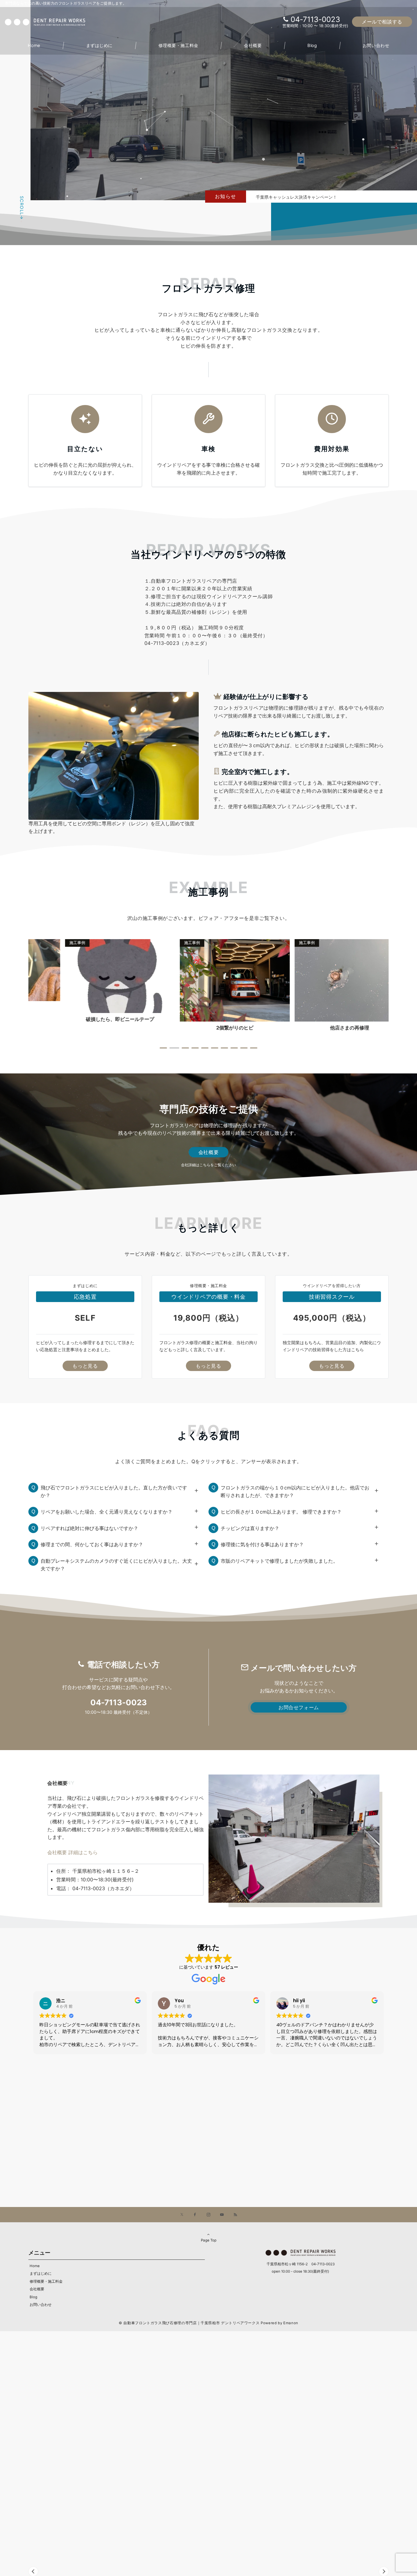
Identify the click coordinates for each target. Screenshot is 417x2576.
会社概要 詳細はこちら (73, 1852)
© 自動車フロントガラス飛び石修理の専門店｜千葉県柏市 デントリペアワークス (189, 2323)
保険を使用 (316, 1028)
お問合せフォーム (299, 1707)
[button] (384, 2571)
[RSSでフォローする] (235, 2215)
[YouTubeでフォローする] (222, 2215)
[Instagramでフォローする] (209, 2215)
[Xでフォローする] (182, 2215)
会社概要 (209, 1152)
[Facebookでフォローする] (195, 2215)
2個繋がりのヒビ (86, 1028)
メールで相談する (382, 22)
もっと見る (85, 1366)
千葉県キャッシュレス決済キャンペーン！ (296, 197)
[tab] (163, 1048)
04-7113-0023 (315, 19)
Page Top (209, 2240)
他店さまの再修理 (201, 1028)
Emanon (291, 2323)
